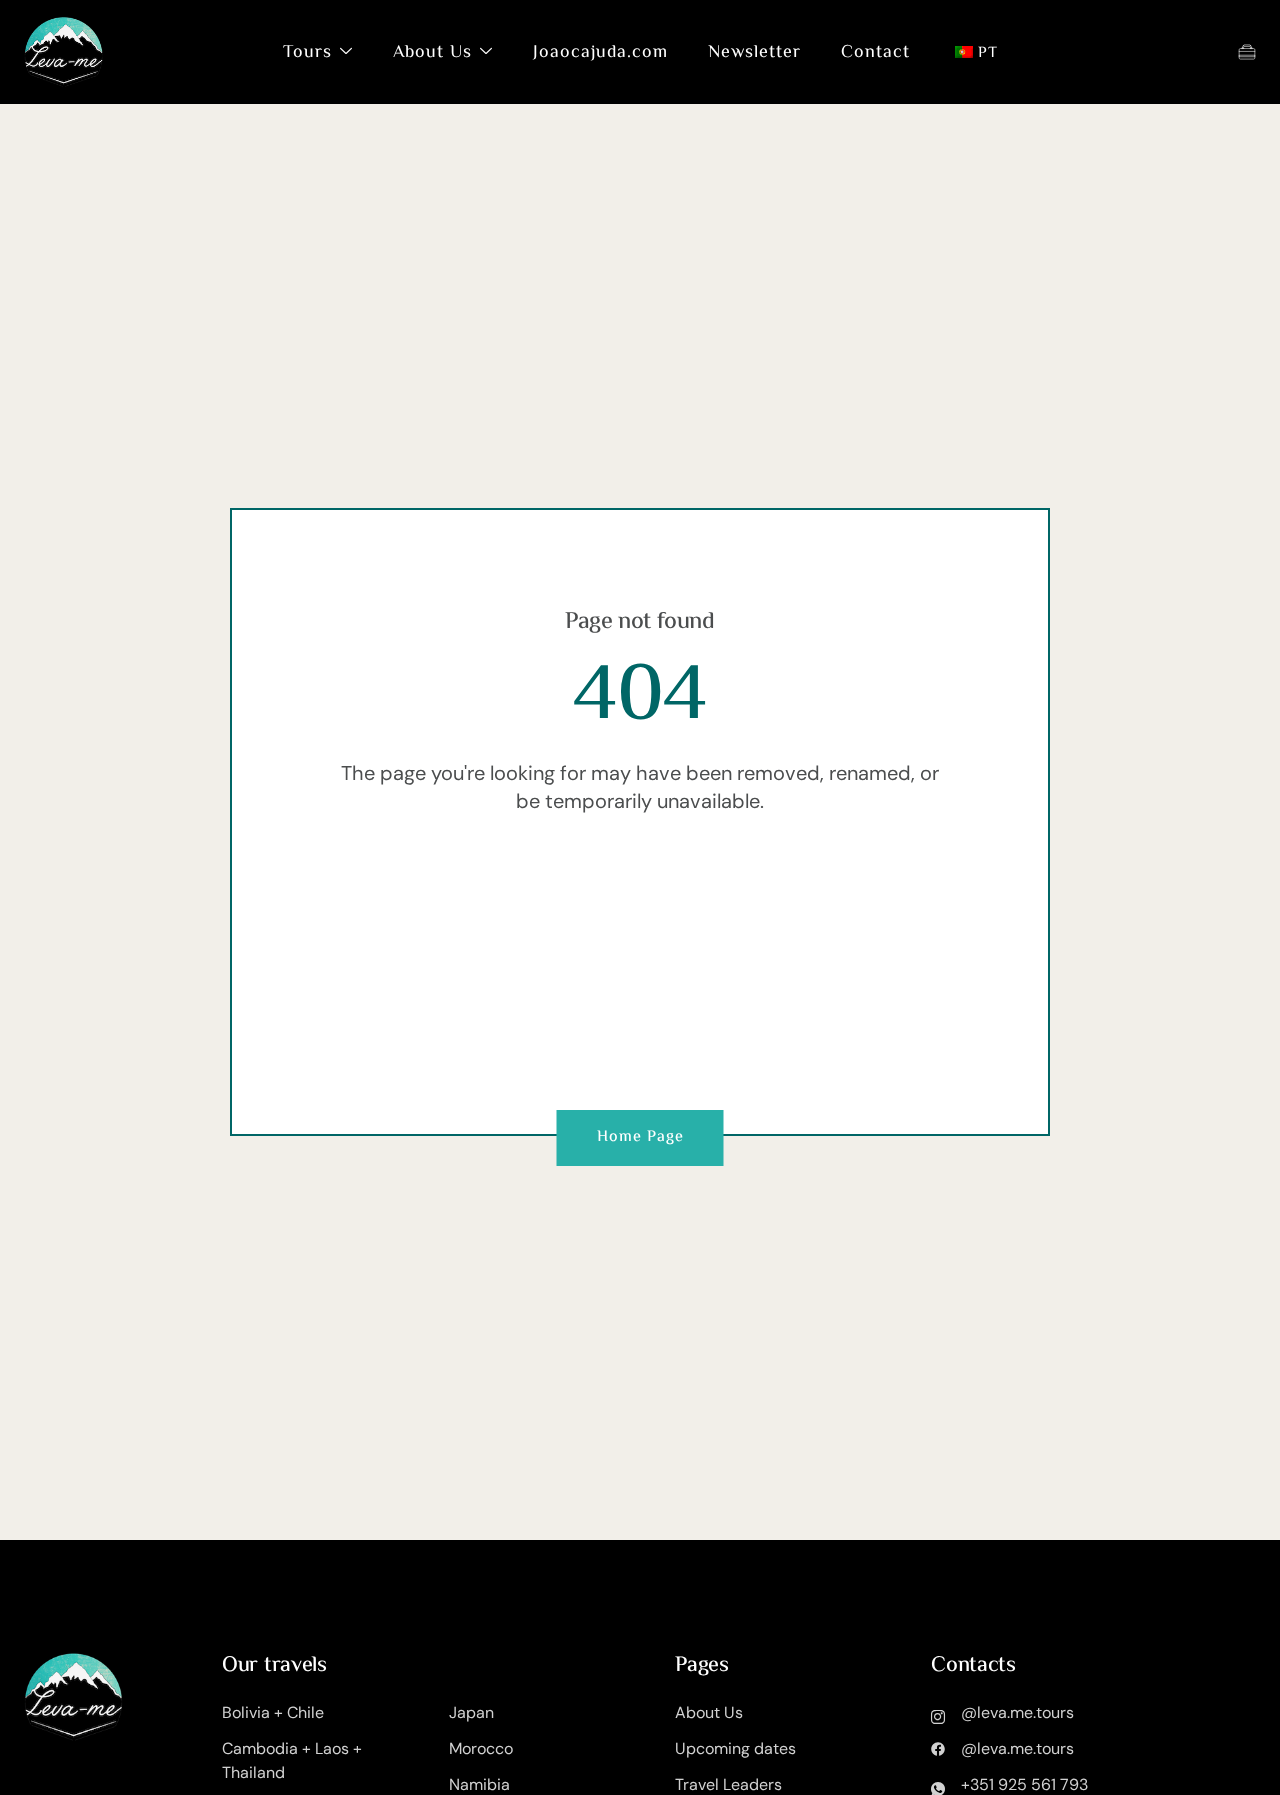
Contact (875, 53)
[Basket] (1247, 52)
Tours (307, 53)
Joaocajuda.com (600, 53)
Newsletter (754, 53)
